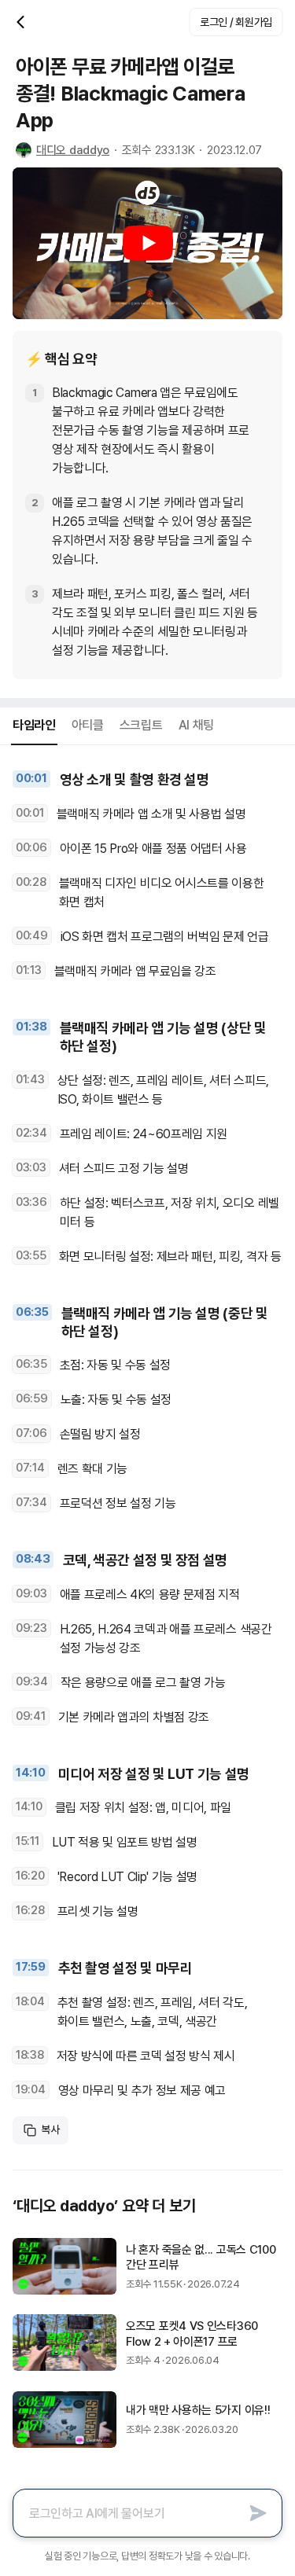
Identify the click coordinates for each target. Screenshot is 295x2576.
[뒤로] (22, 22)
